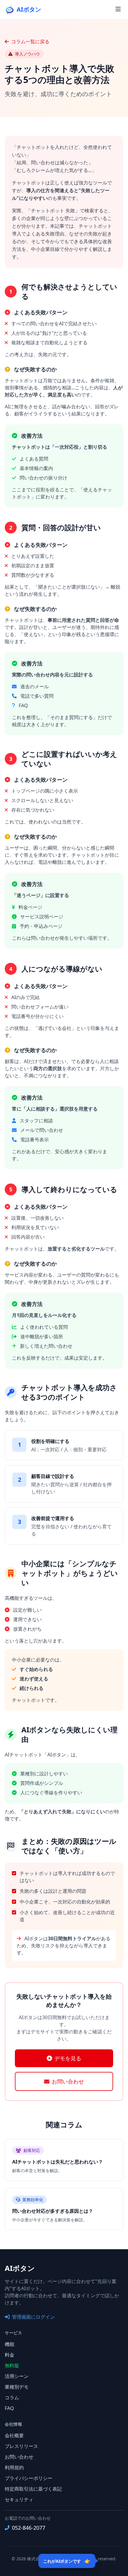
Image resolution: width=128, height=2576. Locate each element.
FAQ (9, 2408)
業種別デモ (17, 2387)
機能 (10, 2344)
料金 (10, 2355)
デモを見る (68, 2058)
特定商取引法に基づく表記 (33, 2489)
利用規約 (14, 2467)
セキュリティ (19, 2499)
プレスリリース (21, 2446)
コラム (12, 2397)
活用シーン (17, 2376)
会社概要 (14, 2435)
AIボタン (20, 2268)
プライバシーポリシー (29, 2478)
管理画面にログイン (33, 2317)
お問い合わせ (68, 2081)
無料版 (12, 2365)
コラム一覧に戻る (30, 42)
